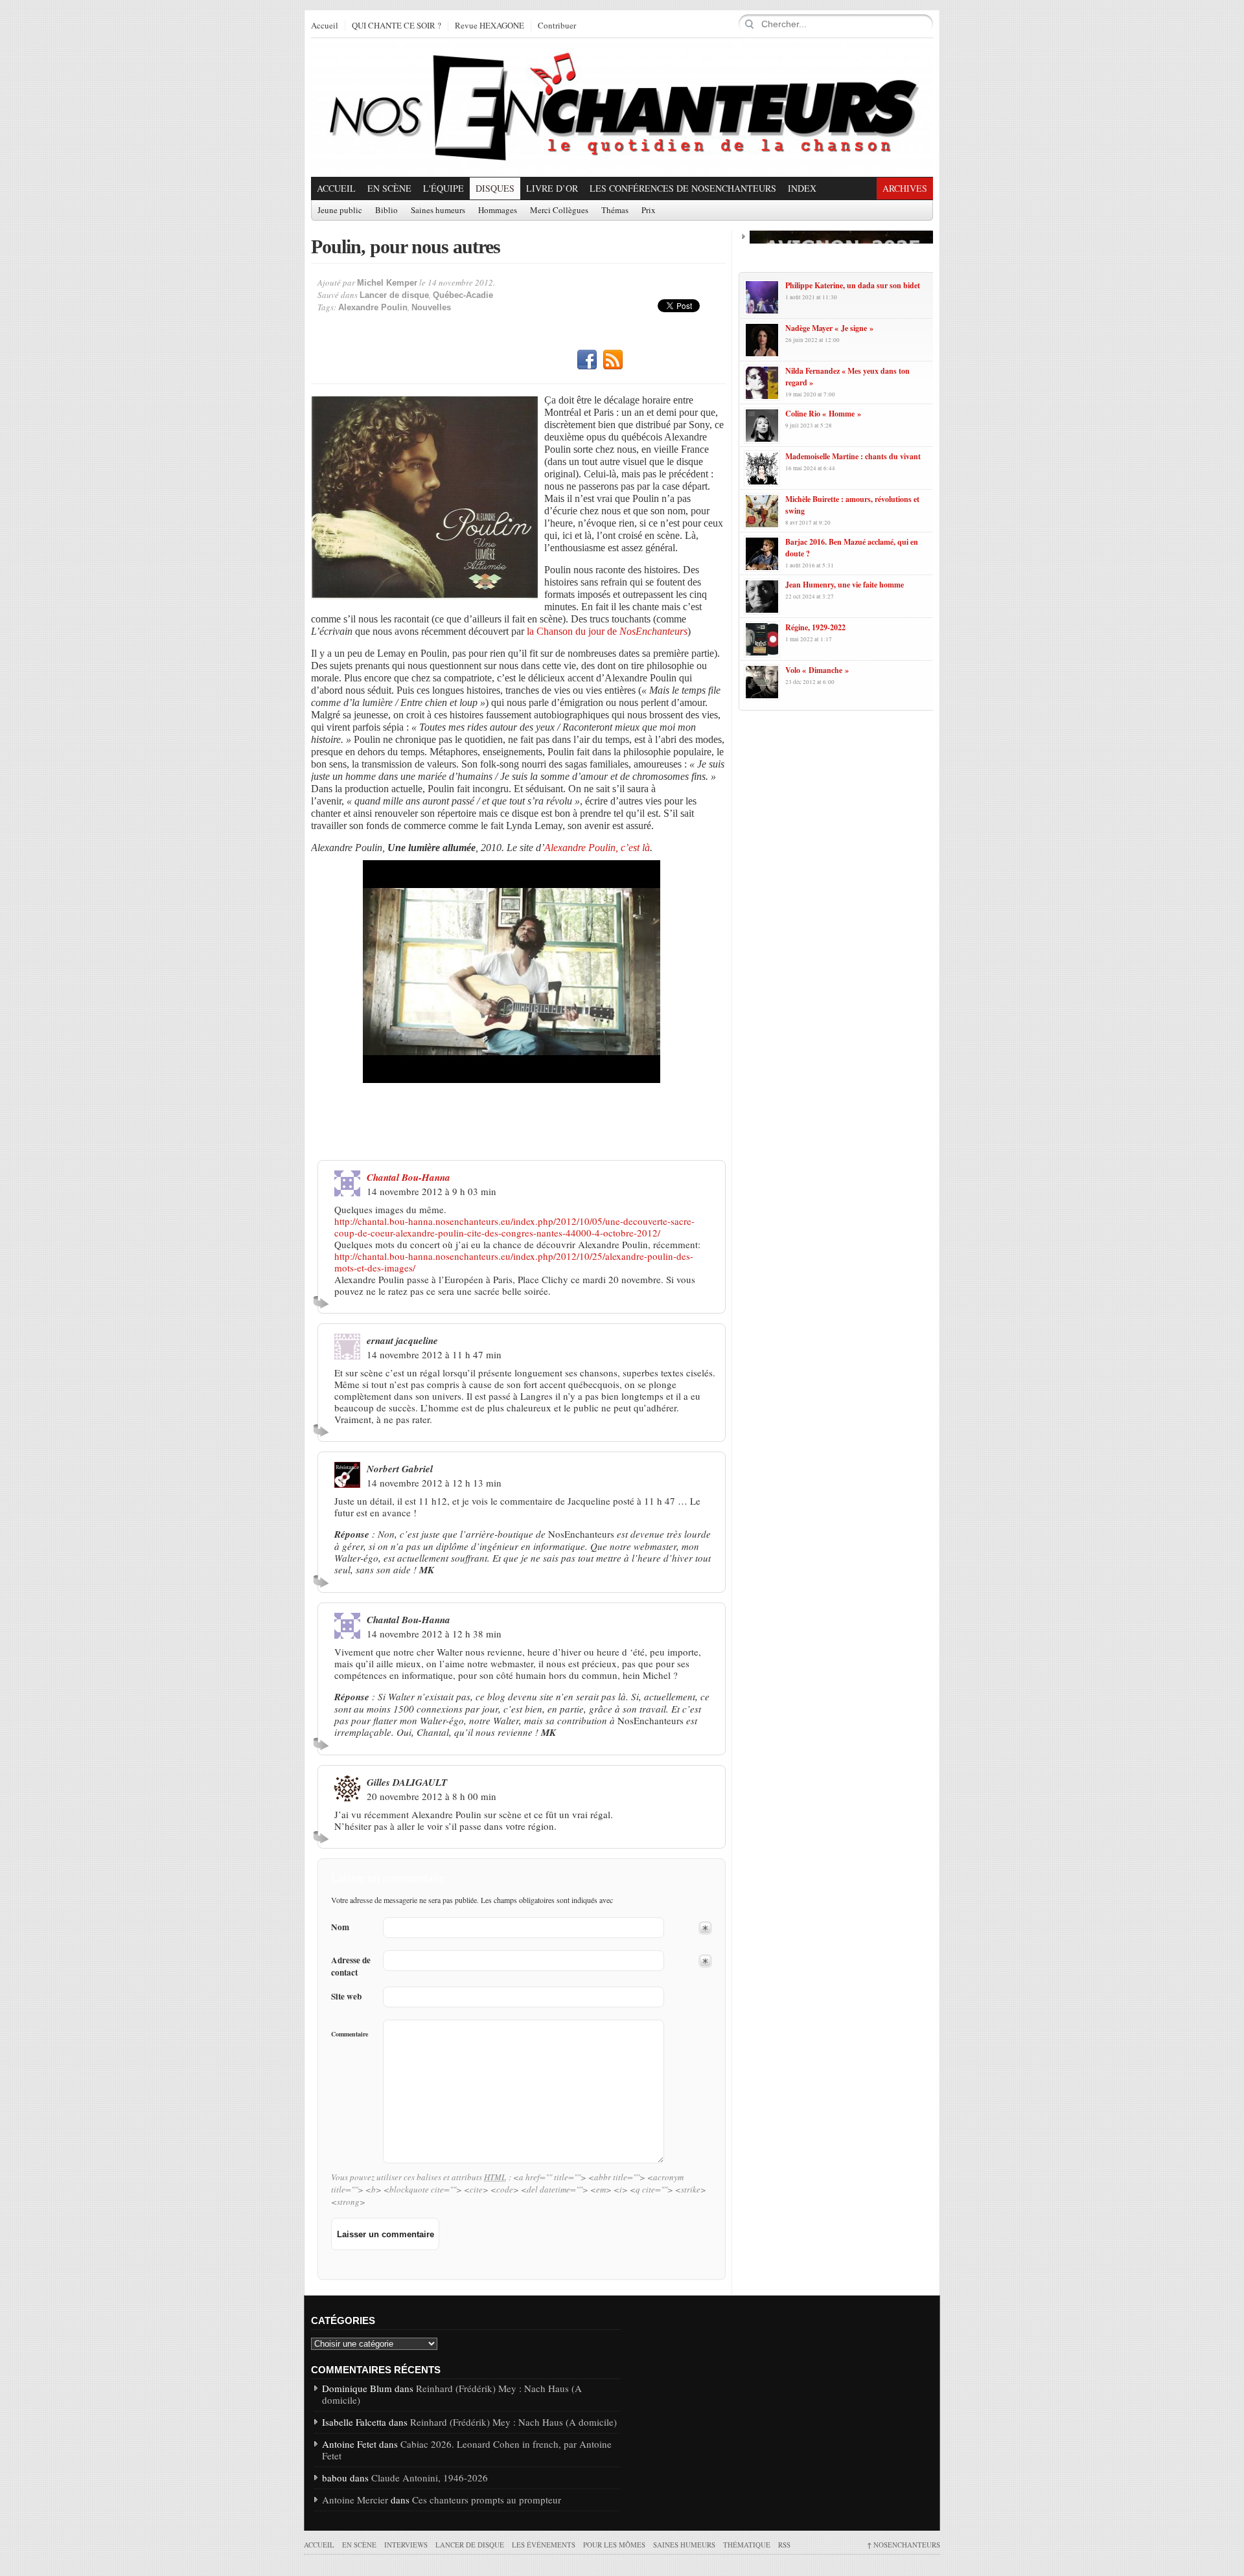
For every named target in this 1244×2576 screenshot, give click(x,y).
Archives (905, 188)
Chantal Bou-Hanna (409, 1177)
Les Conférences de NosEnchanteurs (683, 188)
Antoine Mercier (355, 2500)
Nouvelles (431, 307)
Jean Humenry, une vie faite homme (845, 585)
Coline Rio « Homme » (823, 414)
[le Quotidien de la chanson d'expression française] (622, 108)
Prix (649, 211)
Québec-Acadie (463, 295)
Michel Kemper (387, 283)
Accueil (325, 26)
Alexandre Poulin (373, 307)
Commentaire (350, 2034)
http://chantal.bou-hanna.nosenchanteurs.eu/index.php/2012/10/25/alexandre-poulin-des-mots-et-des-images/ (514, 1262)
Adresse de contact (351, 1966)
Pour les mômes (614, 2545)
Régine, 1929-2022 (815, 627)
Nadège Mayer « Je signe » (829, 328)
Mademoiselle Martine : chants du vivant (853, 456)
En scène (389, 188)
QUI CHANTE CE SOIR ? (397, 26)
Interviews (406, 2545)
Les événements (544, 2545)
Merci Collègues (559, 211)
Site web (346, 1997)
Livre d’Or (552, 188)
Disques (495, 188)
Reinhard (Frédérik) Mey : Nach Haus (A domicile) (452, 2394)
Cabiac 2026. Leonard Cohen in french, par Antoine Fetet (467, 2450)
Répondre (323, 1302)
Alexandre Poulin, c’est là (597, 848)
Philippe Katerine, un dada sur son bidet (853, 285)
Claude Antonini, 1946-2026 (430, 2478)
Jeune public (340, 211)
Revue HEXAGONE (490, 26)
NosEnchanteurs (904, 2545)
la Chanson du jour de (607, 631)
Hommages (498, 211)
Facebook (587, 360)
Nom (340, 1927)
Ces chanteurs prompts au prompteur (487, 2500)
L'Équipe (443, 188)
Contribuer (557, 26)
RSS (613, 360)
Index (802, 188)
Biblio (386, 211)
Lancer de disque (394, 295)
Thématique (747, 2545)
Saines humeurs (438, 211)
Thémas (615, 211)
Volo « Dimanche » (817, 670)
